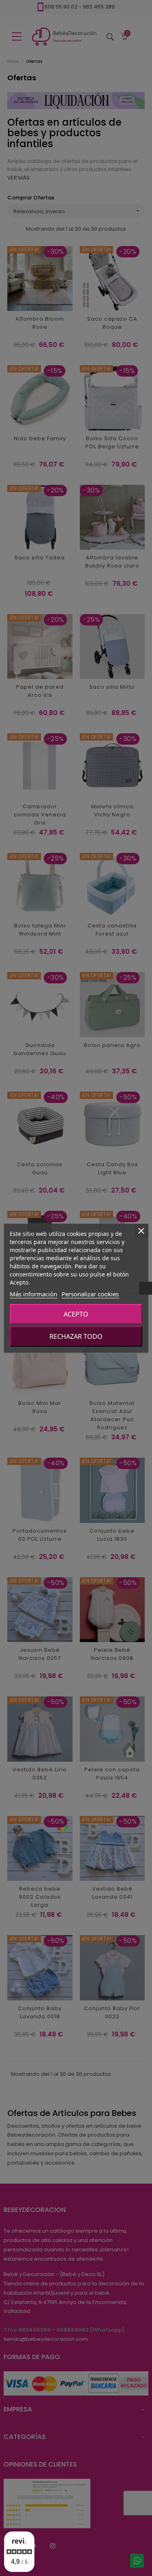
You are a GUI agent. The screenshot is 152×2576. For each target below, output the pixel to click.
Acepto (76, 1314)
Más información (33, 1294)
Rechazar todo (76, 1336)
